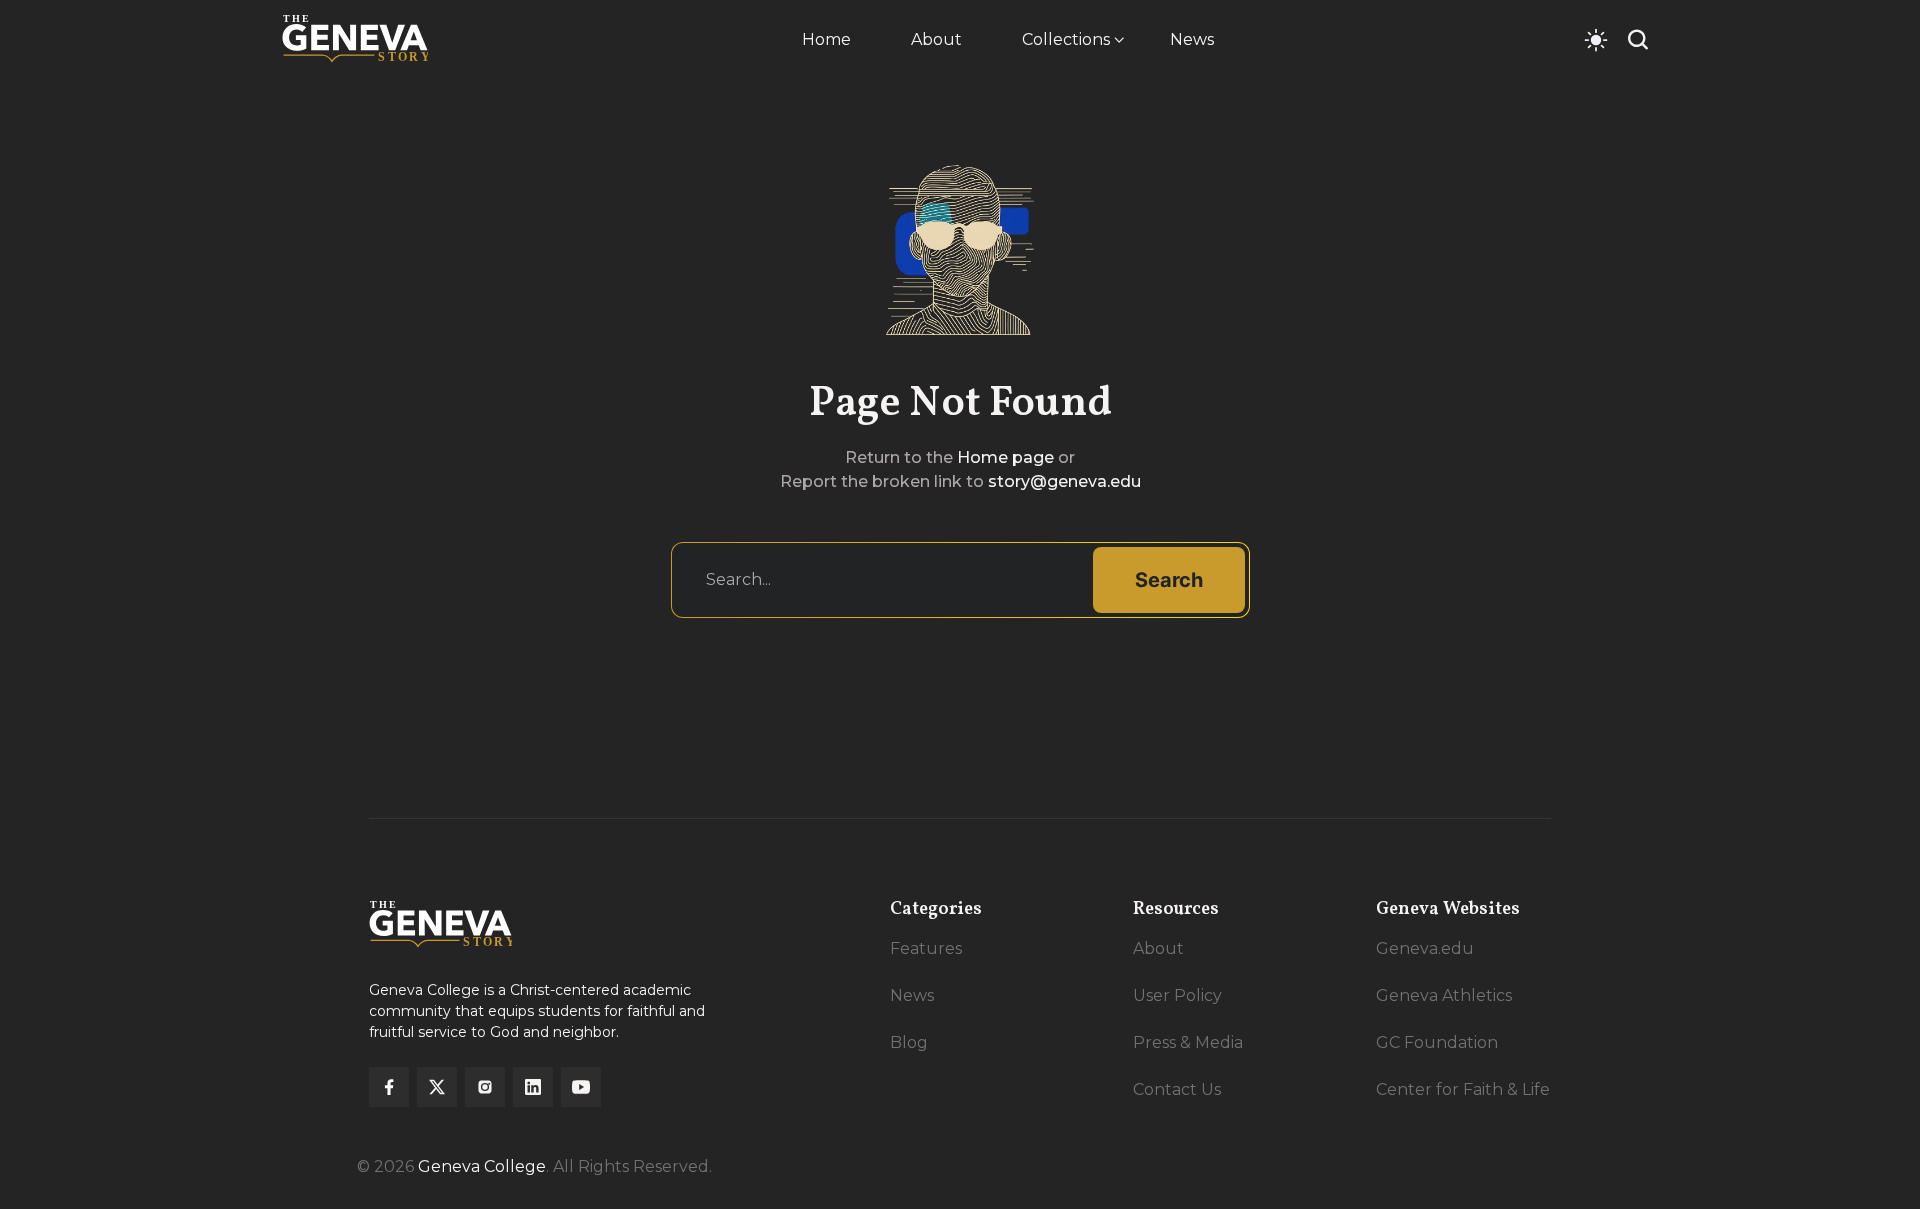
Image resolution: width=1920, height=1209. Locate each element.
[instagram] (485, 1087)
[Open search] (1638, 39)
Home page (1005, 457)
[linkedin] (533, 1087)
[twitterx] (437, 1087)
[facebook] (389, 1087)
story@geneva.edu (1064, 481)
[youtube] (581, 1087)
